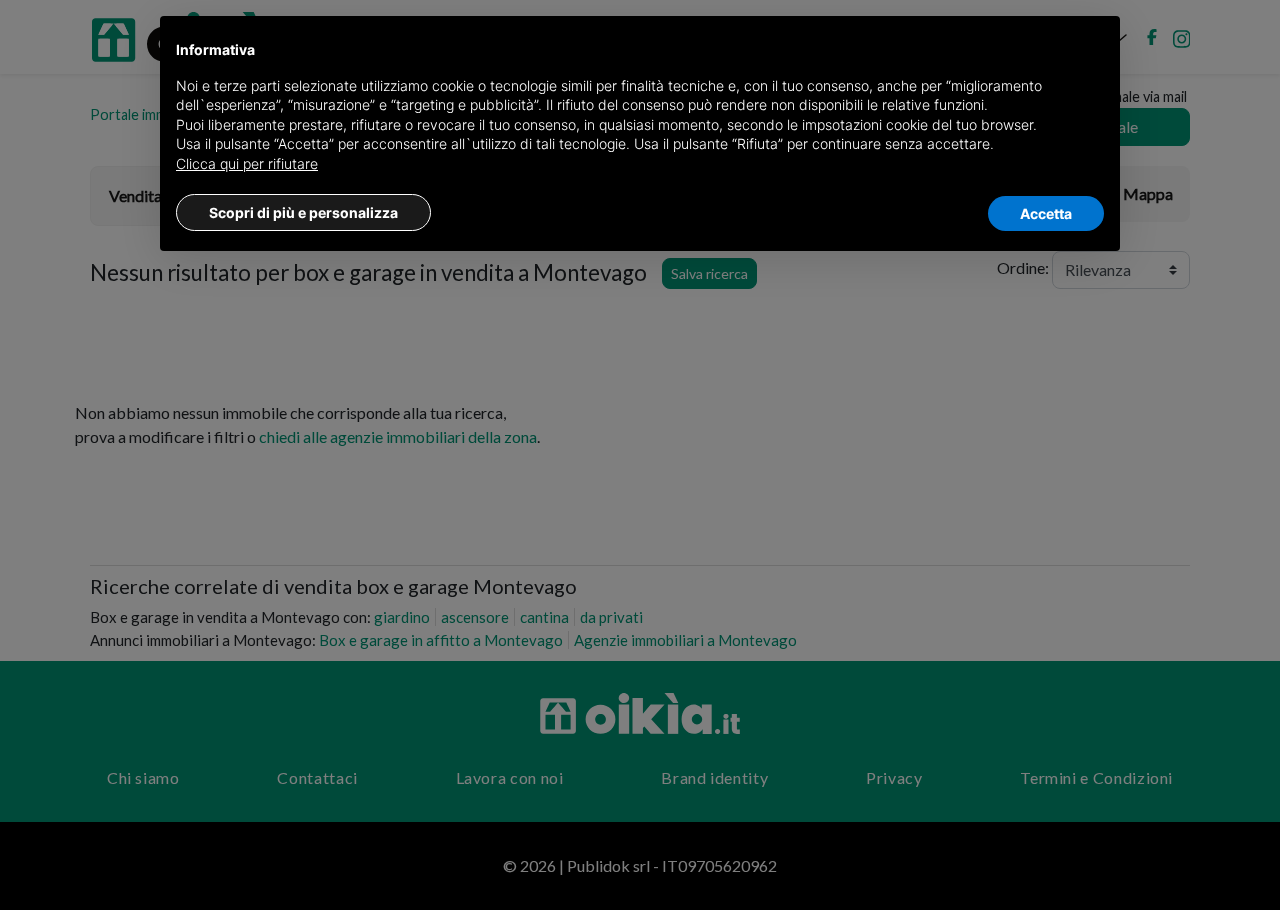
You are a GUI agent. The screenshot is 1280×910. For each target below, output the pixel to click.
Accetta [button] (1046, 213)
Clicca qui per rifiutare (247, 163)
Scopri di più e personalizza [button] (303, 212)
